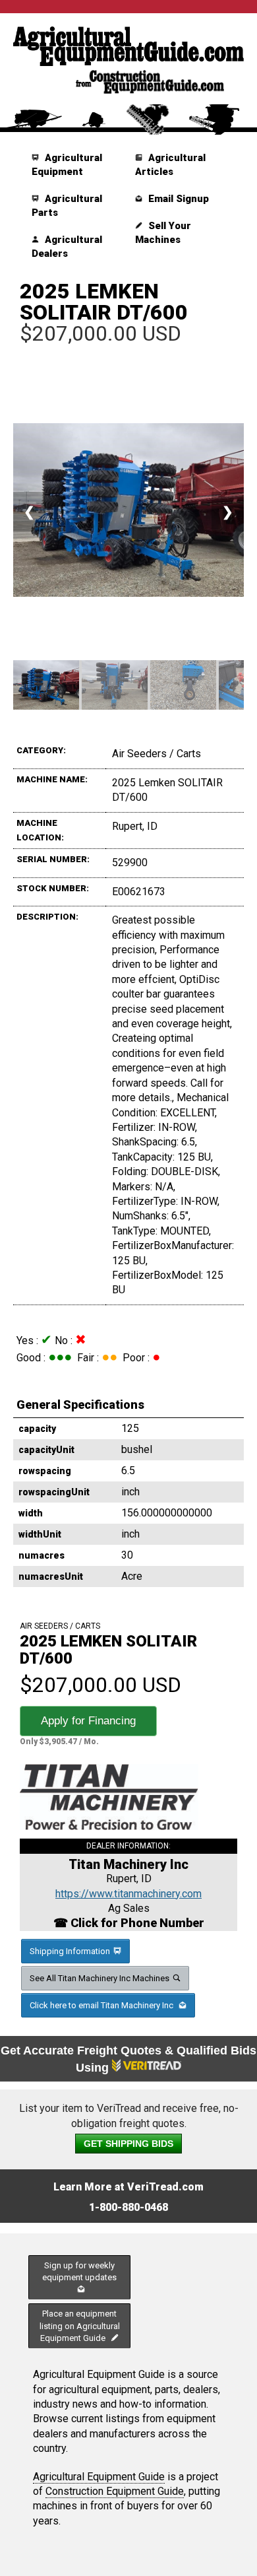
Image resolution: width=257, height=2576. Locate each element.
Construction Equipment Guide (115, 2491)
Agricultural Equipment (67, 165)
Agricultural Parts (67, 206)
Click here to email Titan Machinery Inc (102, 2005)
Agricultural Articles (170, 165)
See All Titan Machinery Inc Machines (100, 1978)
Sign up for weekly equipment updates (79, 2271)
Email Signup (177, 199)
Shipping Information (70, 1951)
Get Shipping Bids (128, 2144)
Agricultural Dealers (67, 247)
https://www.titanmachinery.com (128, 1894)
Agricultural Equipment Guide (99, 2477)
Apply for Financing (88, 1721)
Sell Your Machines (163, 233)
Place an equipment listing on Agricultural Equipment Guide (80, 2325)
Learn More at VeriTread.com (128, 2187)
